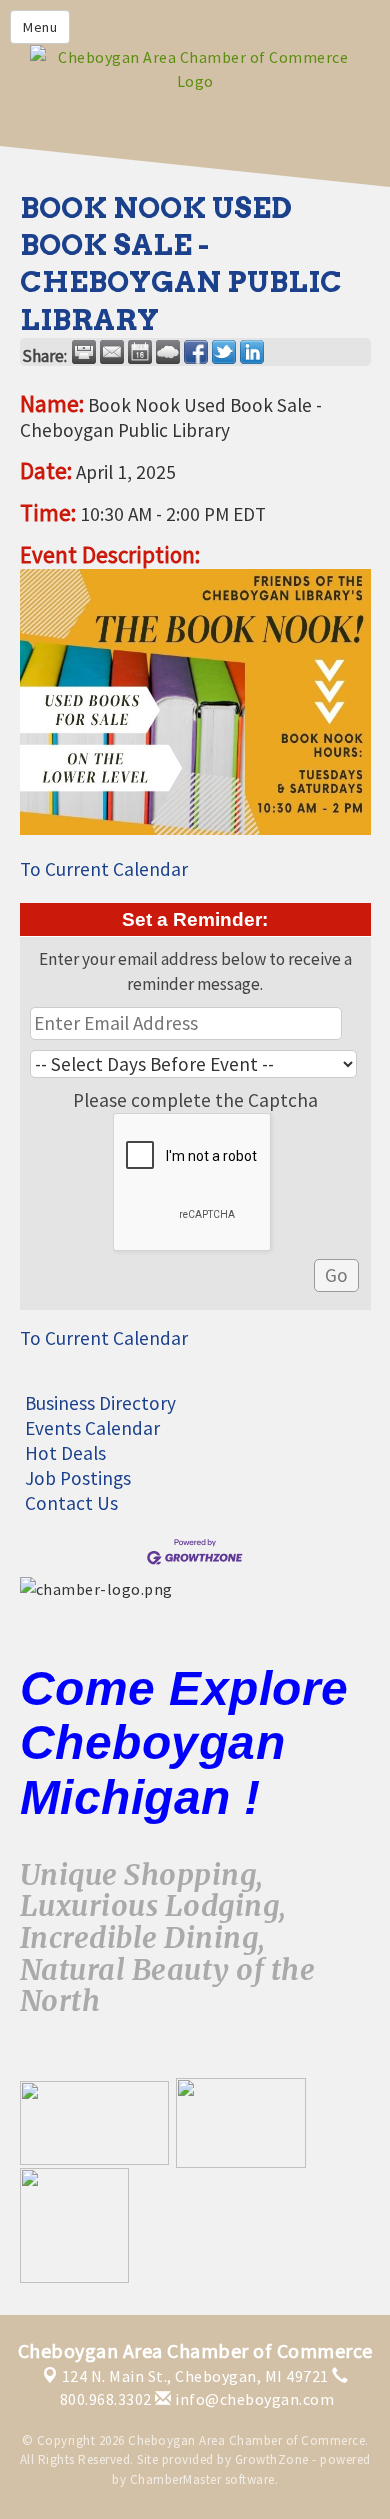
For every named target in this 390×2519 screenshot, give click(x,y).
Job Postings (78, 1478)
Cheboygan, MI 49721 (195, 2376)
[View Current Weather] (168, 352)
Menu (40, 27)
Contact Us (71, 1503)
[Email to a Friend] (112, 352)
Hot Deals (65, 1453)
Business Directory (100, 1403)
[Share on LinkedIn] (252, 352)
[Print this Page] (84, 352)
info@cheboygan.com (253, 2399)
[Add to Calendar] (140, 352)
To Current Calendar (104, 869)
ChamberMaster (176, 2479)
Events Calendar (92, 1428)
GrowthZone (272, 2459)
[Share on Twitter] (224, 352)
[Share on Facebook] (196, 352)
